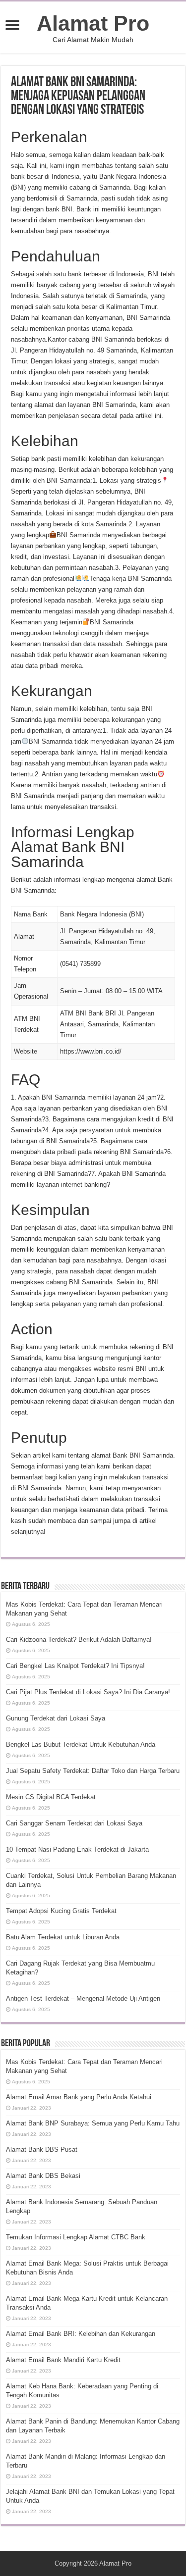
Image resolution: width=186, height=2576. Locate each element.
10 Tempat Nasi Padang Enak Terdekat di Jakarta (77, 1849)
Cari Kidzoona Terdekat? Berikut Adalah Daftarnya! (79, 1640)
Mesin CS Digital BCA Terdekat (51, 1797)
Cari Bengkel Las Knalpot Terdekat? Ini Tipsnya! (75, 1666)
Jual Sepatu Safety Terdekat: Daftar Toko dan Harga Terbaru (93, 1771)
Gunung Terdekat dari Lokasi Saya (56, 1718)
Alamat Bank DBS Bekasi (43, 2176)
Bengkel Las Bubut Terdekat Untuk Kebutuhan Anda (81, 1744)
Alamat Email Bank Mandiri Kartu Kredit (63, 2360)
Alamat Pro (93, 23)
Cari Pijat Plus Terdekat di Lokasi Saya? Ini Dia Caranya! (88, 1692)
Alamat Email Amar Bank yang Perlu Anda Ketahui (79, 2097)
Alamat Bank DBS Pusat (42, 2149)
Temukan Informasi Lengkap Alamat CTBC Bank (76, 2237)
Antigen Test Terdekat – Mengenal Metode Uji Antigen (83, 1998)
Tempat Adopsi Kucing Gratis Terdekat (61, 1911)
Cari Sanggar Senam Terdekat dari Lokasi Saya (74, 1823)
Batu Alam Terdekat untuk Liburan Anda (63, 1937)
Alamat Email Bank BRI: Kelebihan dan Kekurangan (81, 2334)
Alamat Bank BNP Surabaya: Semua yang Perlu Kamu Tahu (93, 2123)
